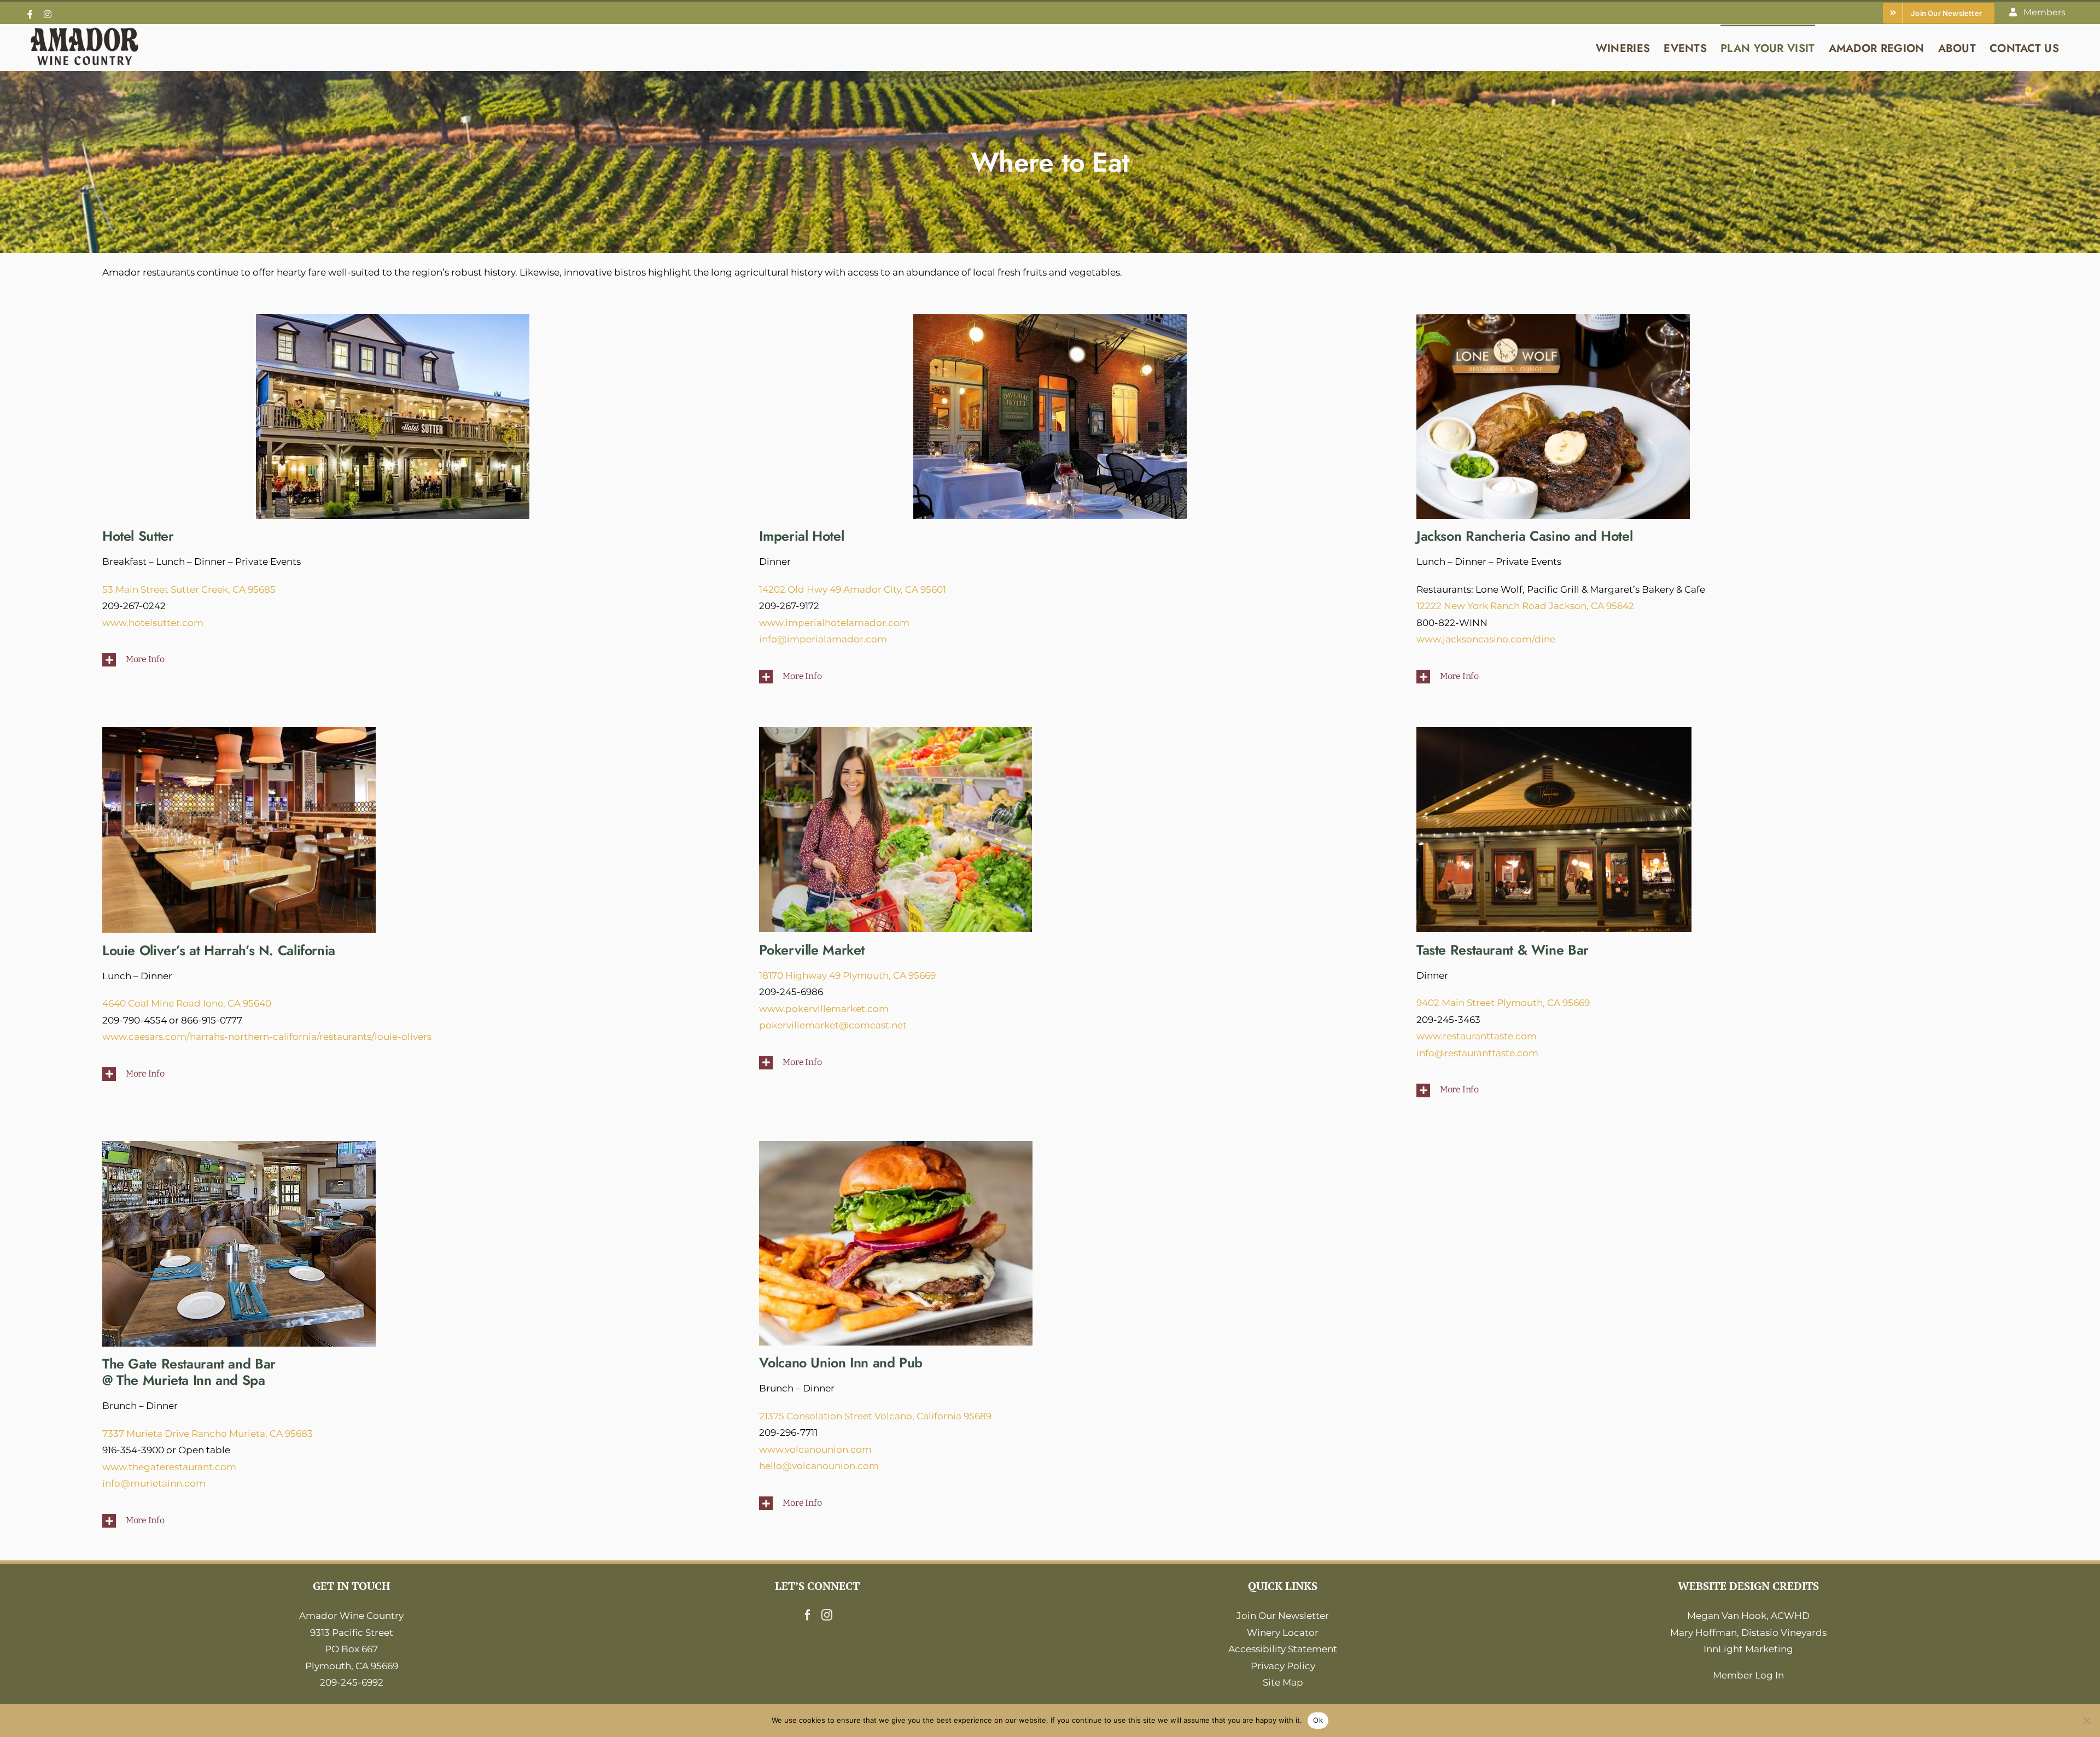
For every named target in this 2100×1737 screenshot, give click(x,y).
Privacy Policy (1283, 1666)
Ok (1318, 1720)
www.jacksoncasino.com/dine (1486, 639)
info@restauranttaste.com (1477, 1053)
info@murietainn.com (154, 1483)
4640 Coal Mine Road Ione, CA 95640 (187, 1003)
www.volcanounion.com (815, 1449)
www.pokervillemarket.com (824, 1009)
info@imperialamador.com (823, 639)
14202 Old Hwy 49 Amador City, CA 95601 (853, 589)
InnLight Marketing (1748, 1649)
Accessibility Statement (1283, 1649)
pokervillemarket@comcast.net (833, 1025)
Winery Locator (1283, 1633)
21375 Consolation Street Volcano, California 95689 (875, 1416)
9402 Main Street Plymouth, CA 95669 (1503, 1003)
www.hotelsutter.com (153, 623)
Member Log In (1748, 1675)
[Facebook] (808, 1615)
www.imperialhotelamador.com (834, 623)
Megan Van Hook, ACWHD (1748, 1616)
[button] (393, 660)
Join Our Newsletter (1283, 1616)
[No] (2086, 1721)
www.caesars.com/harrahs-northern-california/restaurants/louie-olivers (267, 1037)
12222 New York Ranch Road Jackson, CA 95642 (1525, 606)
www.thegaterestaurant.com (169, 1467)
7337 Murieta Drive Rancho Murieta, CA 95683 (208, 1434)
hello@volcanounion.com (819, 1466)
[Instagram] (827, 1615)
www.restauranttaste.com (1477, 1036)
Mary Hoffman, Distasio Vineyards (1748, 1633)
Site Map (1283, 1682)
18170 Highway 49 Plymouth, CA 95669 (847, 975)
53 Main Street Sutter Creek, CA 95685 (189, 589)
